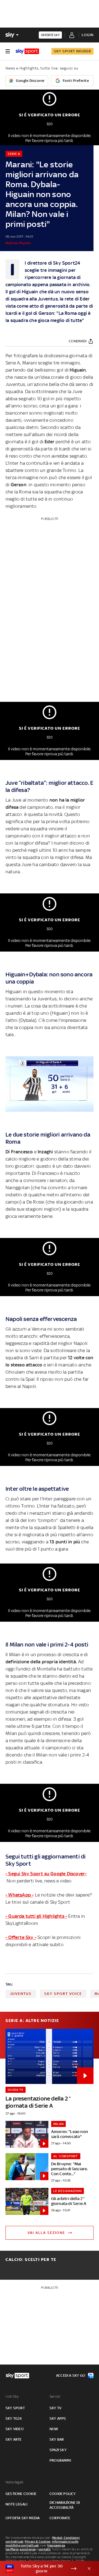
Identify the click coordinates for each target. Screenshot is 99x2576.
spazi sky (58, 2450)
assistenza (28, 2549)
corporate (60, 2518)
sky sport (15, 2408)
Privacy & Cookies (38, 2542)
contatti (45, 2549)
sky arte (14, 2439)
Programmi (60, 2460)
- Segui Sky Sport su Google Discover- (46, 1874)
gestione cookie (21, 2494)
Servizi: (55, 2396)
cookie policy (63, 2494)
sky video (15, 2429)
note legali (16, 2504)
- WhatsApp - (20, 1895)
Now (54, 2429)
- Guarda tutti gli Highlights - (36, 1916)
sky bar (57, 2439)
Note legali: (15, 2482)
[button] (41, 2569)
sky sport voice (63, 1994)
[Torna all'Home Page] (27, 51)
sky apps (58, 2418)
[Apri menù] (8, 51)
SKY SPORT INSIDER (72, 51)
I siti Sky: (12, 2396)
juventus (21, 1994)
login (88, 35)
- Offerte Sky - (21, 1937)
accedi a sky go (71, 2375)
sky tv (55, 2408)
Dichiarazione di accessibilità (65, 2505)
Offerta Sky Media (23, 2518)
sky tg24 (14, 2418)
